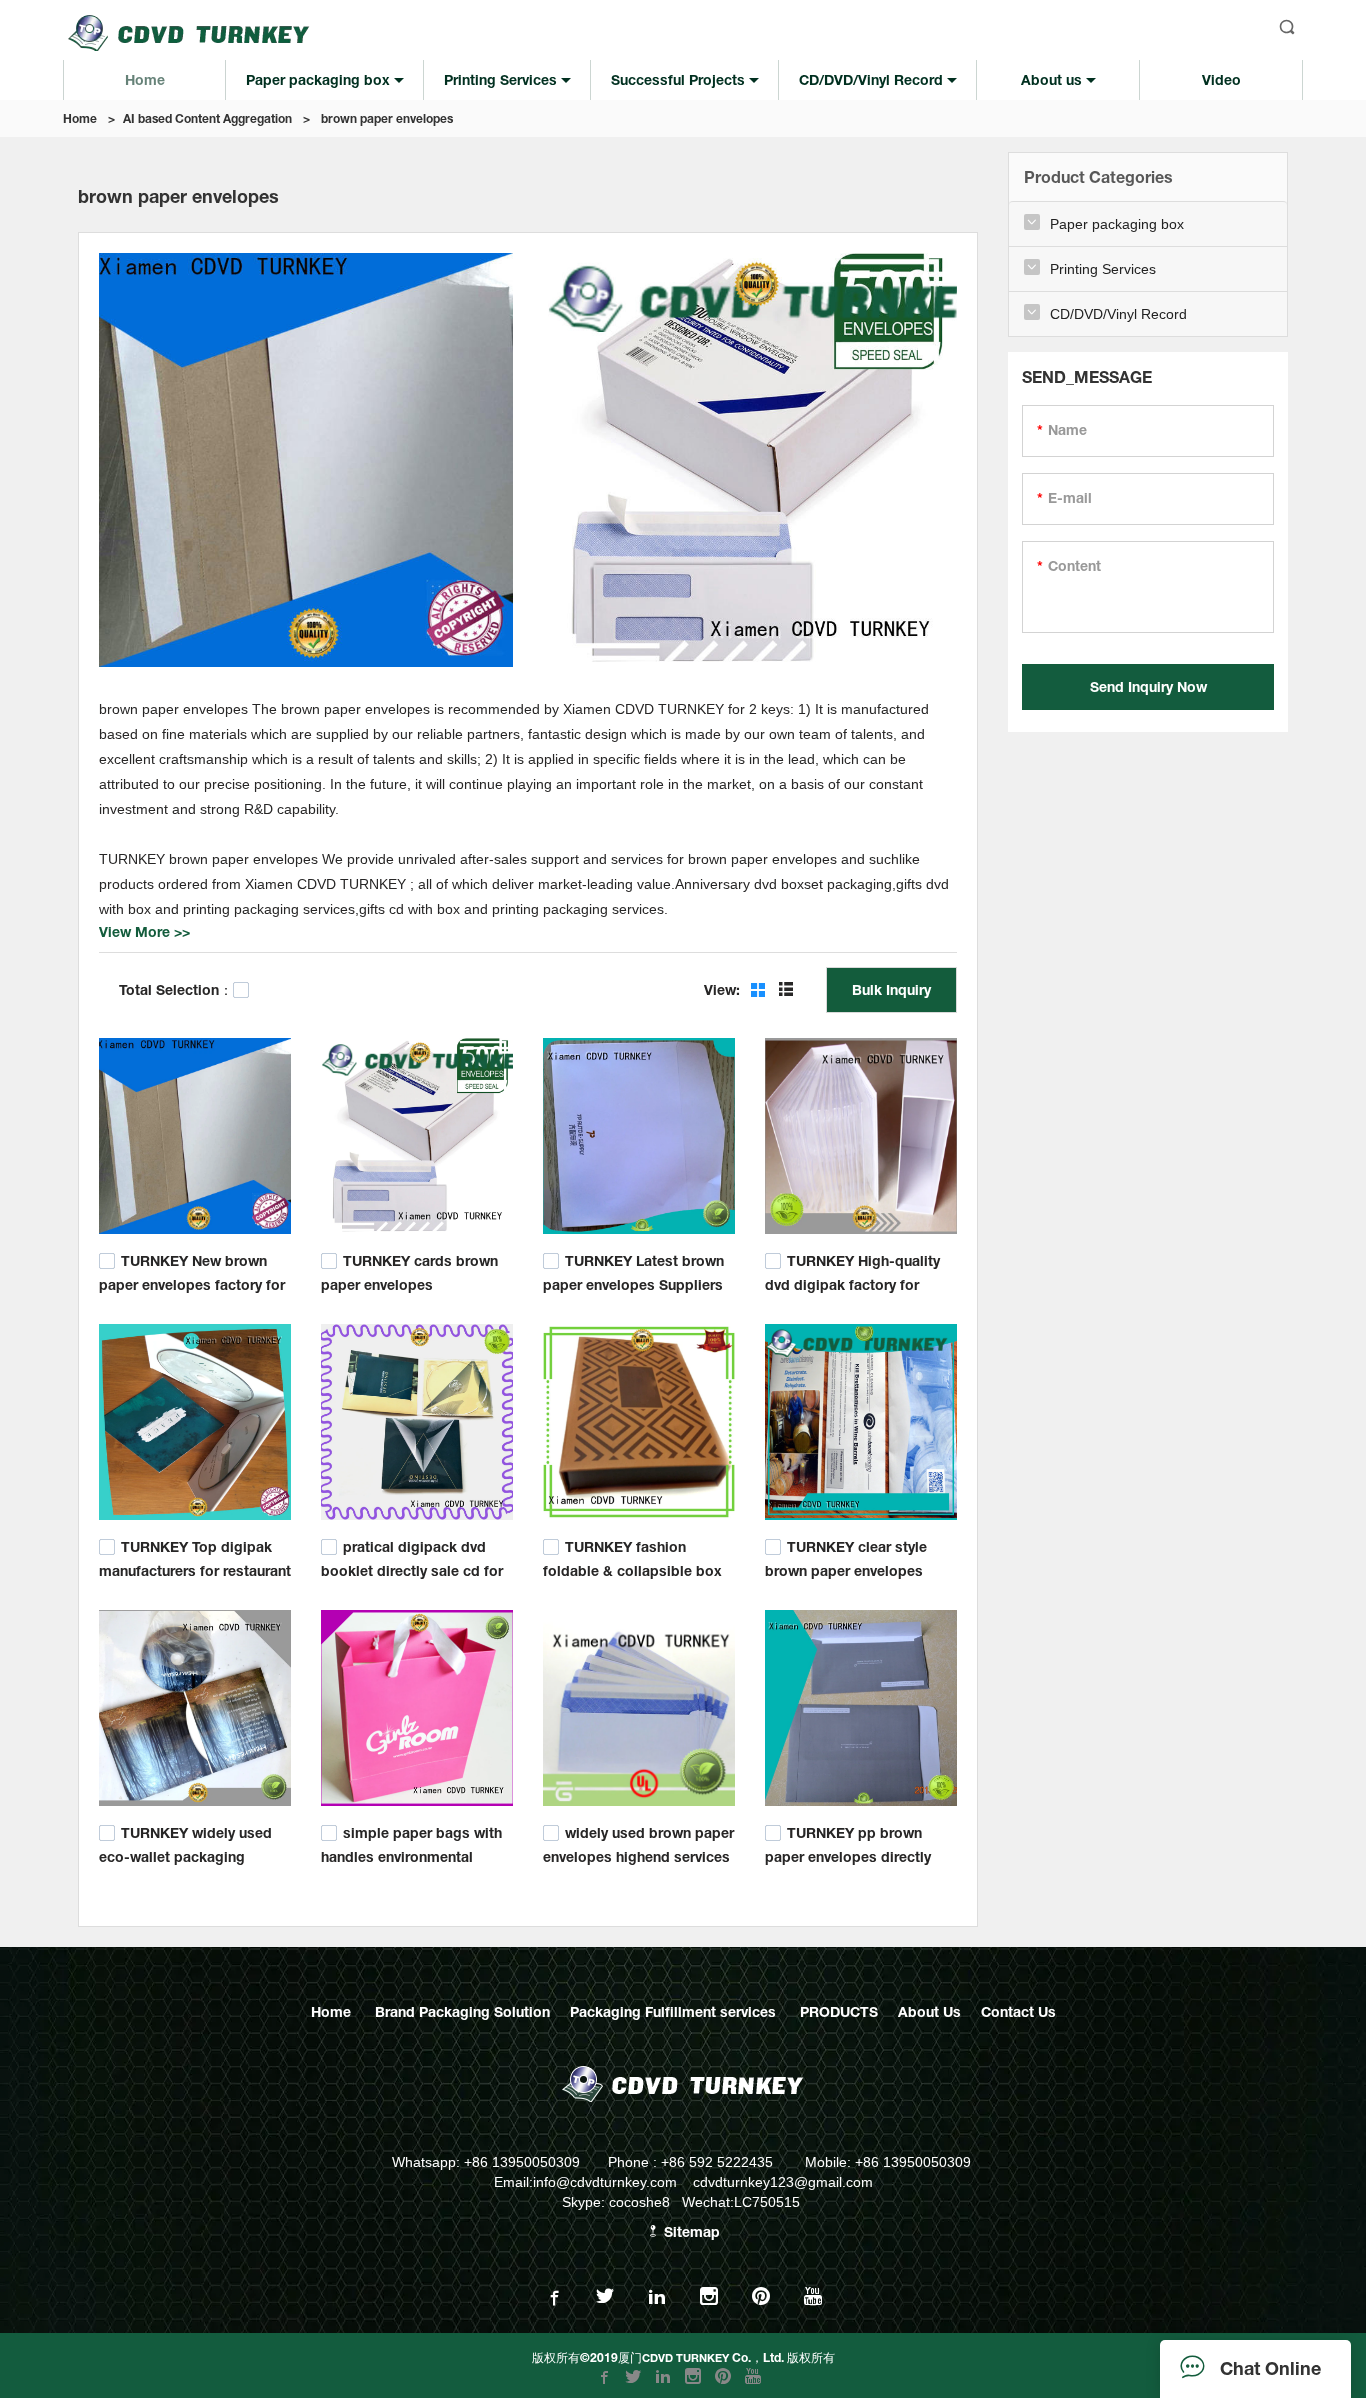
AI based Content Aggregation (207, 118)
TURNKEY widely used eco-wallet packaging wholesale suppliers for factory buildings (185, 1864)
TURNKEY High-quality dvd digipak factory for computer (852, 1282)
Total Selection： (176, 989)
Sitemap (690, 2231)
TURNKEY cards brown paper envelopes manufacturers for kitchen (409, 1282)
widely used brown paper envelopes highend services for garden (638, 1854)
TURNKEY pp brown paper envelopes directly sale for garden (848, 1854)
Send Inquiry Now (1148, 686)
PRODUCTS (839, 2011)
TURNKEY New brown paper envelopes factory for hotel (192, 1282)
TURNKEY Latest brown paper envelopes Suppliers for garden (633, 1282)
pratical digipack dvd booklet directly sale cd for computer (412, 1568)
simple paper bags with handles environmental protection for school (411, 1854)
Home (80, 118)
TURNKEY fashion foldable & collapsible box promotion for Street (632, 1568)
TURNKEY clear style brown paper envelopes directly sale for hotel (846, 1568)
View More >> (144, 931)
